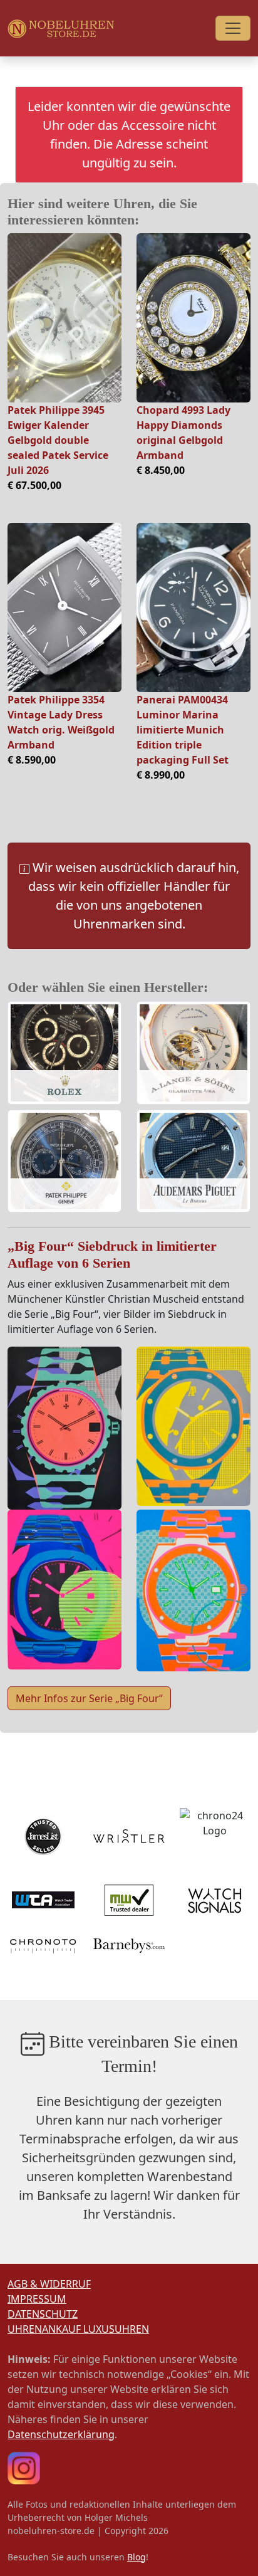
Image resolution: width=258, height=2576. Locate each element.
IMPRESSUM (37, 2299)
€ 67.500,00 (34, 485)
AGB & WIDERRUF (49, 2284)
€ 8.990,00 (161, 775)
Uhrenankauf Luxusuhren (78, 2329)
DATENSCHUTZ (43, 2314)
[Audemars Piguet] (194, 1162)
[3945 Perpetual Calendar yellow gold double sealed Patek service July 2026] (64, 318)
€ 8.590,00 (32, 760)
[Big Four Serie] (64, 1427)
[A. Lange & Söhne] (194, 1054)
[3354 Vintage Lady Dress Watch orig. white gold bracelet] (64, 607)
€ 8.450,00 (161, 470)
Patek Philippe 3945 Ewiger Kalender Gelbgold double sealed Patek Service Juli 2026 (58, 440)
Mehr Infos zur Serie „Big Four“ (89, 1698)
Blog (137, 2557)
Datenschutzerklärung (61, 2434)
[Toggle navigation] (233, 28)
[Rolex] (64, 1054)
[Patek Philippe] (64, 1162)
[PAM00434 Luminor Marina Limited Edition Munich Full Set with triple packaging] (194, 607)
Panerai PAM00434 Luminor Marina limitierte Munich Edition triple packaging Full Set (183, 730)
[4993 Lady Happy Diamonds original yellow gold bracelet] (194, 318)
